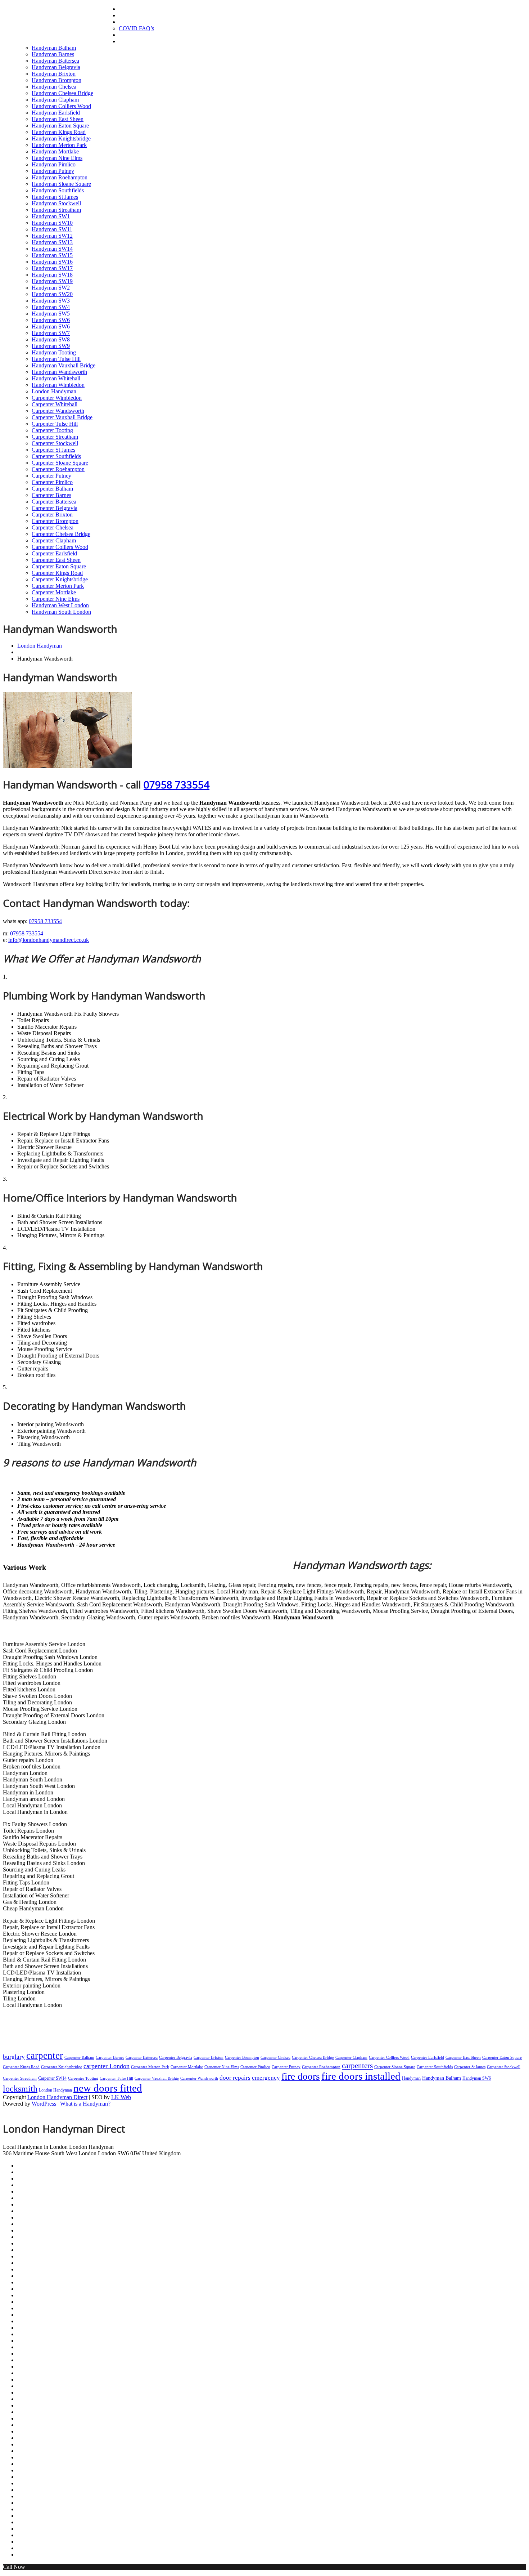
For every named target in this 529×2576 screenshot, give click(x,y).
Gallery (127, 15)
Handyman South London (61, 612)
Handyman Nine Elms (57, 158)
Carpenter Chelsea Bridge (61, 534)
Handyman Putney (53, 171)
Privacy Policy (30, 2237)
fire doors (301, 2076)
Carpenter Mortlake (54, 592)
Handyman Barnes (53, 54)
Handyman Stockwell (56, 203)
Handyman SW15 (52, 255)
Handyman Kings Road (59, 132)
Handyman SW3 (51, 301)
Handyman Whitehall (56, 378)
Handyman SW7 (51, 333)
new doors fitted (108, 2088)
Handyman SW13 (52, 242)
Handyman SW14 (52, 249)
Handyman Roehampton (60, 177)
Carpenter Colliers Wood (60, 547)
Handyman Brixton (54, 74)
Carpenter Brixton (52, 515)
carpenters (357, 2066)
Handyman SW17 (52, 268)
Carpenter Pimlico (52, 482)
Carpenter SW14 (52, 2078)
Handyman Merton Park (59, 145)
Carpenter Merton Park (58, 586)
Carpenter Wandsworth (58, 411)
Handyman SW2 (51, 288)
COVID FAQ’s (136, 28)
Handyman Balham (54, 48)
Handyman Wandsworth (59, 372)
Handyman (411, 2078)
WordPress (44, 2104)
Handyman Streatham (56, 210)
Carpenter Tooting (52, 430)
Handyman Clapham (55, 100)
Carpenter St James (53, 450)
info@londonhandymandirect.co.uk (49, 940)
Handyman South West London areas (49, 2393)
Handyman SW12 (52, 236)
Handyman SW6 (51, 320)
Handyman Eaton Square (60, 126)
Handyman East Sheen (58, 119)
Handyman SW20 (52, 294)
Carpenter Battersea (54, 502)
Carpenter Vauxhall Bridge (62, 417)
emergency (266, 2078)
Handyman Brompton (56, 80)
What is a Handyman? (85, 2104)
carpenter (45, 2056)
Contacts (25, 2231)
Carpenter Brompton (55, 521)
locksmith (20, 2089)
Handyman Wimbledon (58, 385)
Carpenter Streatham (55, 437)
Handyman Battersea (55, 61)
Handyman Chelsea (54, 87)
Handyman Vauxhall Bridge (64, 365)
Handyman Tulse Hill (56, 359)
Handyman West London (60, 605)
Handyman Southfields (58, 190)
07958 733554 (177, 784)
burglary (14, 2057)
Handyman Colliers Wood (61, 106)
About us (128, 22)
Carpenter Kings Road (57, 573)
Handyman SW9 (51, 346)
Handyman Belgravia (56, 67)
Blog (21, 2224)
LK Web (121, 2097)
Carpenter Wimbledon (57, 398)
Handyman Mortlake (55, 151)
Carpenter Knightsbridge (60, 579)
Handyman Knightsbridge (61, 138)
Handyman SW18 (52, 275)
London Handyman (61, 24)
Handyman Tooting (54, 352)
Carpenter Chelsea (53, 527)
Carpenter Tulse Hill (55, 424)
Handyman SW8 (51, 339)
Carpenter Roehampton (58, 469)
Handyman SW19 (52, 281)
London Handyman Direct (57, 2097)
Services (24, 2218)
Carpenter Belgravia (55, 508)
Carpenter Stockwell (55, 443)
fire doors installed (361, 2076)
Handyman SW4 (51, 307)
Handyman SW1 (51, 216)
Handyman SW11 (52, 229)
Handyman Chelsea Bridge (62, 93)
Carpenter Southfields (56, 456)
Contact (127, 41)
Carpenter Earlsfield (54, 553)
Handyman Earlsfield (56, 113)
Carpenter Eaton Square (59, 566)
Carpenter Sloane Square (60, 463)
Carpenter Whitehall (55, 404)
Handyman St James (55, 197)
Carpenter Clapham (54, 540)
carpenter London (107, 2066)
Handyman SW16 (52, 262)
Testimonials (133, 35)
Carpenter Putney (51, 476)
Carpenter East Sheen (56, 560)
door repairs (235, 2078)
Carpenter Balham (52, 489)
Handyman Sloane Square (61, 184)
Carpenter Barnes (51, 495)
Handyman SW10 (52, 223)
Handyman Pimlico (54, 164)
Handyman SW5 (51, 314)
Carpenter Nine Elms (56, 599)
